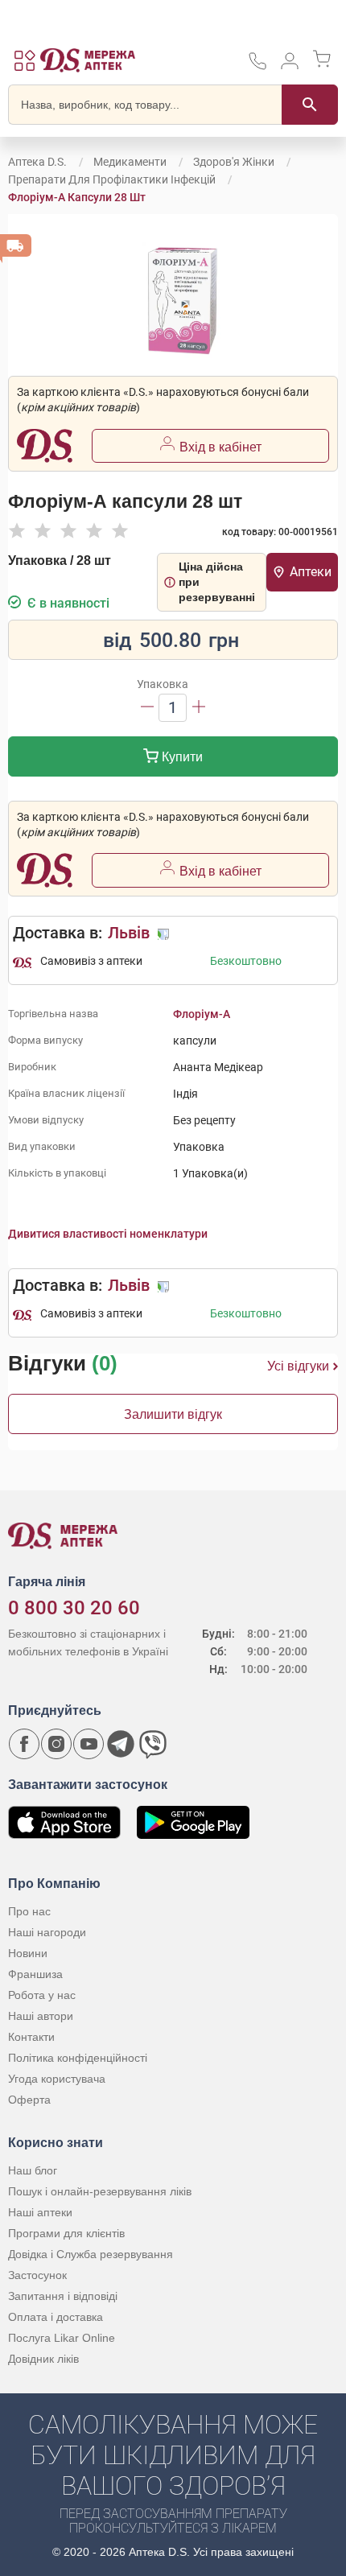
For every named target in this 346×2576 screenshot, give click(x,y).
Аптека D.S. (37, 162)
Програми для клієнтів (66, 2233)
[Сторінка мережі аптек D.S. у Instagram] (56, 1744)
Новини (28, 1953)
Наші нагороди (47, 1932)
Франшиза (35, 1974)
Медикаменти (130, 162)
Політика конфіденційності (78, 2058)
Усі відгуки (298, 1366)
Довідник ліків (43, 2359)
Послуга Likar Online (62, 2338)
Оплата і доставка (56, 2317)
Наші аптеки (40, 2212)
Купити (181, 757)
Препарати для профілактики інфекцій (112, 179)
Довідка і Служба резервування (91, 2254)
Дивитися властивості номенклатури (108, 1234)
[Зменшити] (147, 708)
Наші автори (41, 2016)
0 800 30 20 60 (74, 1608)
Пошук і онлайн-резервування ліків (100, 2191)
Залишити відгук (173, 1414)
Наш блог (33, 2170)
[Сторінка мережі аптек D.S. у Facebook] (24, 1744)
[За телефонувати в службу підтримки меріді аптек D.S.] (257, 66)
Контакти (31, 2037)
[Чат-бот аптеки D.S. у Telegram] (121, 1744)
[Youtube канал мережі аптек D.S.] (89, 1744)
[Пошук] (310, 105)
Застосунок (37, 2275)
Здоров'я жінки (234, 162)
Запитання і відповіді (63, 2296)
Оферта (29, 2100)
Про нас (29, 1911)
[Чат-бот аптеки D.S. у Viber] (153, 1744)
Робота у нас (42, 1995)
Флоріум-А (202, 1014)
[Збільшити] (199, 708)
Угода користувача (57, 2079)
